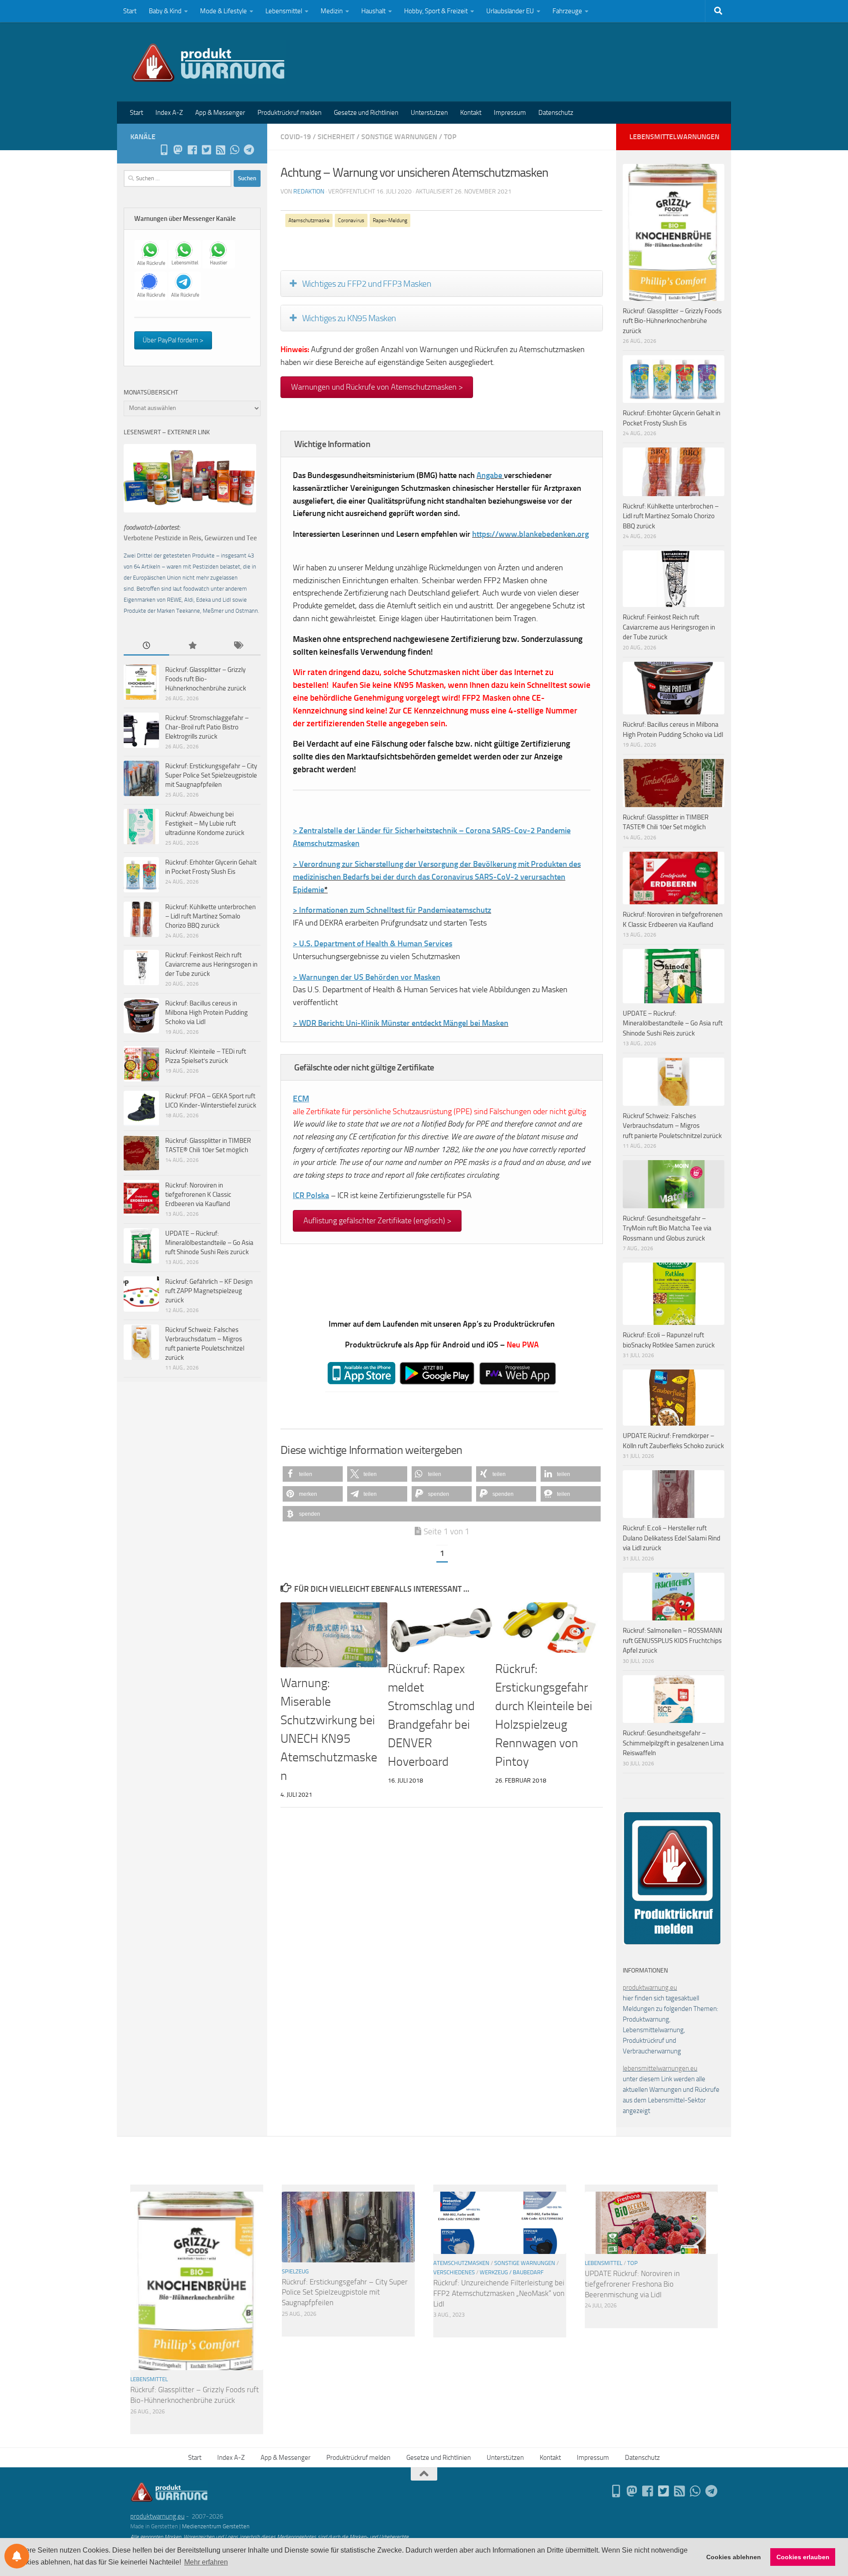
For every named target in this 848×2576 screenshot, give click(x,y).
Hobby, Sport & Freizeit (436, 11)
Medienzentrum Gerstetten (216, 2526)
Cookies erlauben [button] (803, 2557)
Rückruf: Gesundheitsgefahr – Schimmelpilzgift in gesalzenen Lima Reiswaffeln (673, 1743)
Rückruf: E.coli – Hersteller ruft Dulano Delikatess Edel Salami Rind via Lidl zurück (672, 1538)
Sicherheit (336, 137)
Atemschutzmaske (309, 220)
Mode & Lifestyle (223, 11)
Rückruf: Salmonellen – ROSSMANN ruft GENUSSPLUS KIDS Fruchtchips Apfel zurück (672, 1641)
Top (450, 137)
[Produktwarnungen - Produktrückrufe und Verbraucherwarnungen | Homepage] (208, 62)
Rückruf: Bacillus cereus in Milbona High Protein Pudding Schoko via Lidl (206, 1013)
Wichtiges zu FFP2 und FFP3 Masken (367, 284)
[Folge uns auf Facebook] (192, 150)
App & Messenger (220, 113)
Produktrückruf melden (290, 113)
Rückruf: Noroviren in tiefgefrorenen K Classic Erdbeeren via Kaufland (198, 1195)
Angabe (489, 475)
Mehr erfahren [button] (206, 2562)
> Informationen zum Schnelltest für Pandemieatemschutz (392, 910)
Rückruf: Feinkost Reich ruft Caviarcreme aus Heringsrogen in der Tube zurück (211, 964)
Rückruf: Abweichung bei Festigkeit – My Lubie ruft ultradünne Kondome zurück (205, 823)
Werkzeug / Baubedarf (512, 2272)
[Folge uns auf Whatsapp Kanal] (235, 150)
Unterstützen (429, 113)
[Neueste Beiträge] (146, 646)
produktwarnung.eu (650, 1988)
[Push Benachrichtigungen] (17, 2556)
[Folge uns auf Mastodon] (178, 150)
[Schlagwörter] (238, 646)
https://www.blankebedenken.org (530, 534)
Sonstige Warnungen (399, 137)
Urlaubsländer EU (510, 11)
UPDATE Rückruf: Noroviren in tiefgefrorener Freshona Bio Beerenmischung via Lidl (632, 2284)
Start (130, 11)
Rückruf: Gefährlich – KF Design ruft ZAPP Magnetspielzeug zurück (209, 1291)
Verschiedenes (454, 2272)
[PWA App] (164, 150)
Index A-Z (169, 113)
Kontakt (471, 113)
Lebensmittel (284, 11)
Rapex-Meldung (390, 220)
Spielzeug (295, 2271)
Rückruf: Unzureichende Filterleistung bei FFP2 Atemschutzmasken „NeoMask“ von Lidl (499, 2293)
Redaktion (309, 192)
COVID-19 (296, 137)
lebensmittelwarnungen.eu (660, 2068)
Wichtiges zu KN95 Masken (349, 318)
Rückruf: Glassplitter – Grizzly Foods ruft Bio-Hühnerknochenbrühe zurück (206, 679)
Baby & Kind (165, 11)
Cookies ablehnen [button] (734, 2557)
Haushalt (373, 11)
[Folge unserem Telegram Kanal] (249, 150)
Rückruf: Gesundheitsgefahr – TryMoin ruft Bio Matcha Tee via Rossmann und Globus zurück (667, 1228)
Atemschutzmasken (461, 2263)
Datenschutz (556, 113)
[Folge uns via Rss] (220, 150)
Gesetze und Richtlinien (366, 113)
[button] (313, 1474)
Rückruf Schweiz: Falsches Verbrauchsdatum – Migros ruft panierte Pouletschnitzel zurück (672, 1126)
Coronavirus (351, 220)
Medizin (332, 11)
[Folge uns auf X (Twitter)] (206, 150)
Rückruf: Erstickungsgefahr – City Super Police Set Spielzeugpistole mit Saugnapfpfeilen (211, 775)
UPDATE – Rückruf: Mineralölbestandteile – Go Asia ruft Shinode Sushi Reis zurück (209, 1243)
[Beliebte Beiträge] (192, 646)
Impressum (510, 113)
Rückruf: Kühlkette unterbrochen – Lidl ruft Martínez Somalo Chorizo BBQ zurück (210, 916)
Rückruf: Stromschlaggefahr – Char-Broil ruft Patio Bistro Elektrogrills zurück (207, 727)
